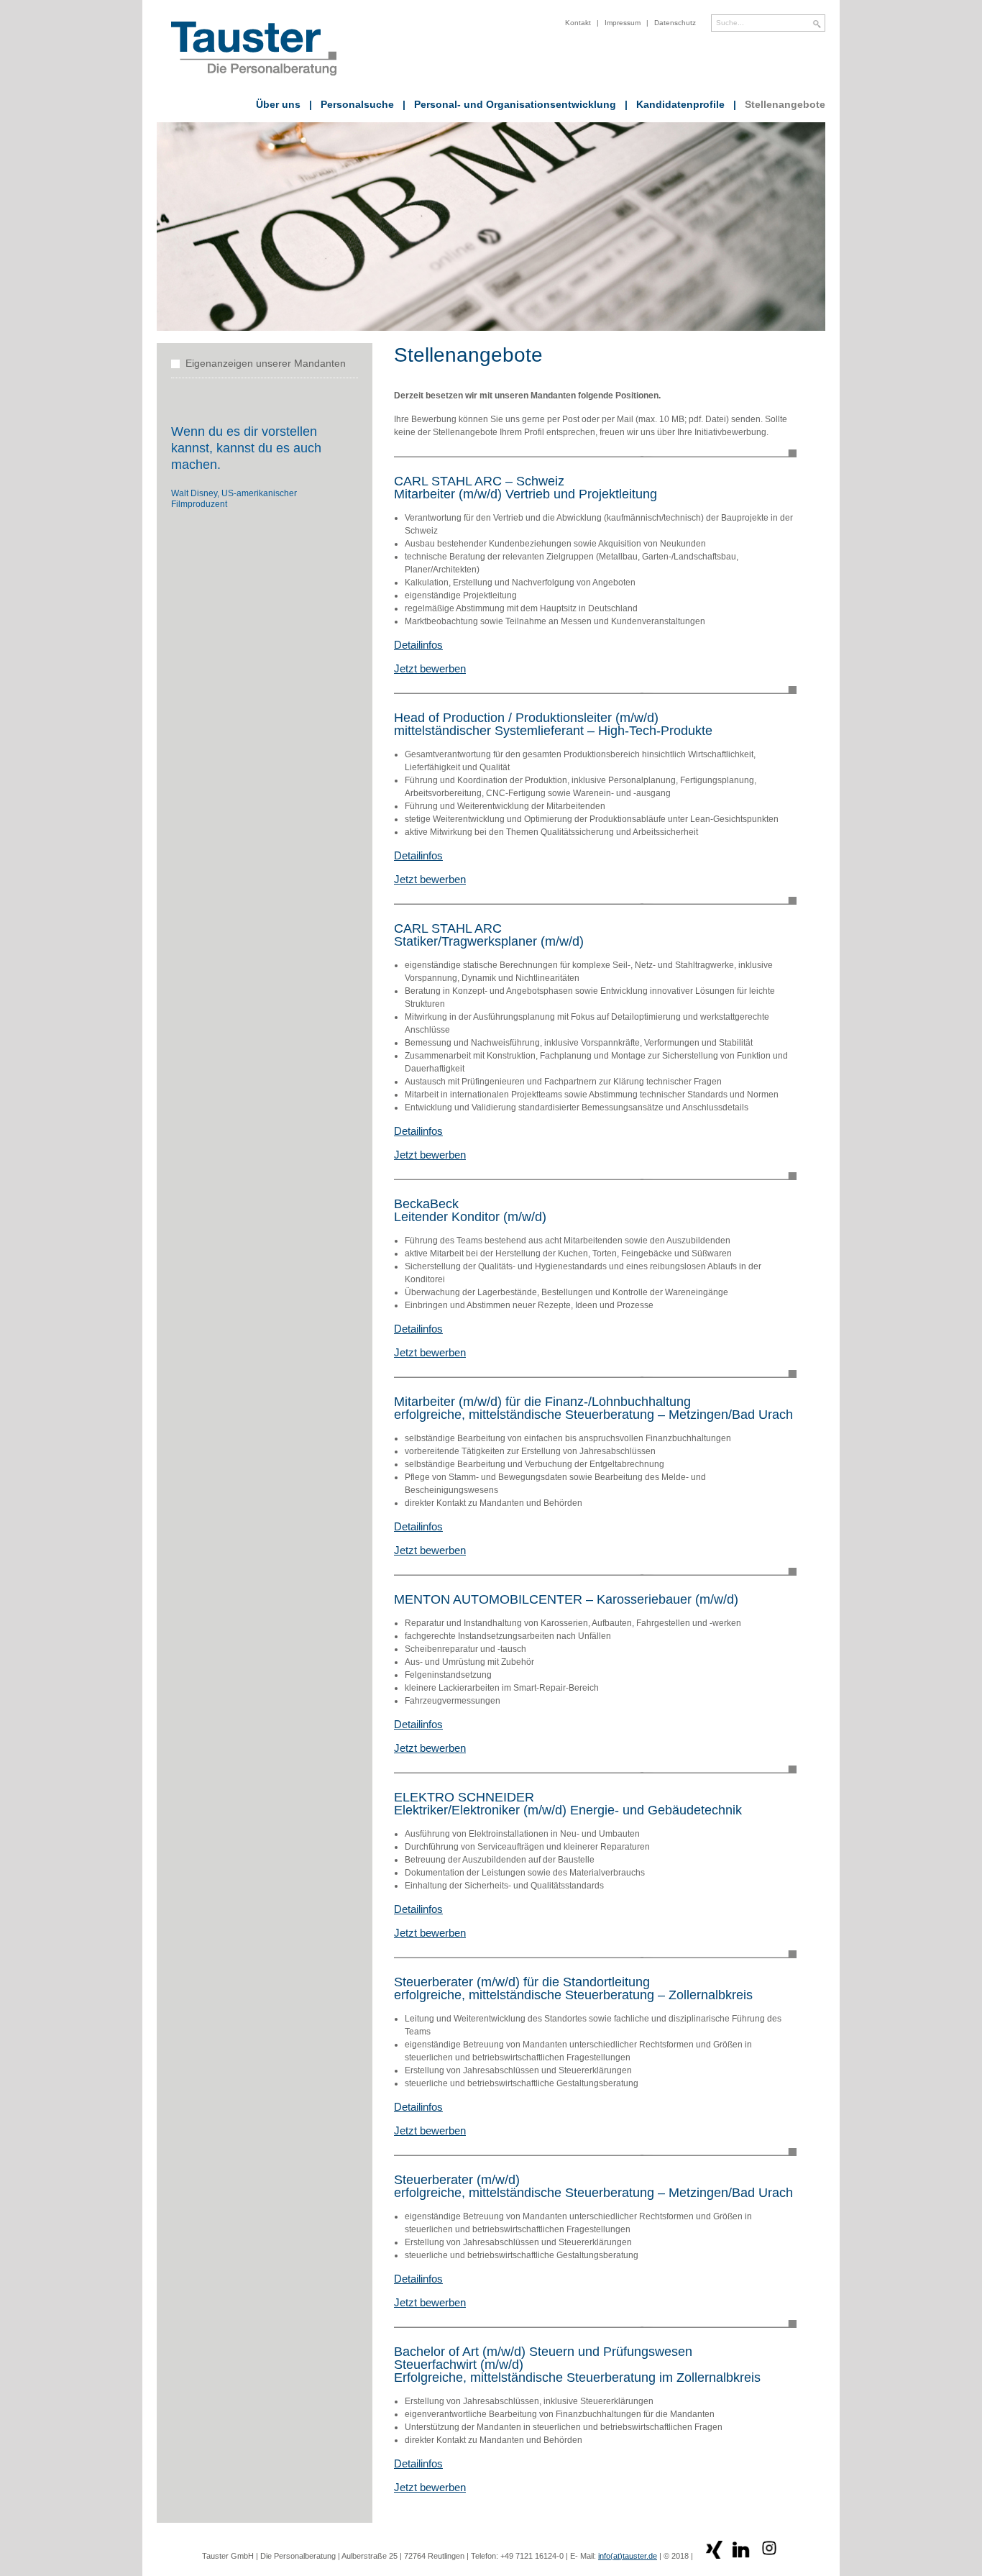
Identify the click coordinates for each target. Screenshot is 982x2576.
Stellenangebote (779, 104)
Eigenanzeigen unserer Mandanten (266, 363)
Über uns (278, 104)
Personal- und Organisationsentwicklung (509, 104)
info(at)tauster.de (628, 2556)
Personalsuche (352, 104)
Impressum (623, 23)
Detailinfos (418, 645)
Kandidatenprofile (675, 104)
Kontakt (578, 23)
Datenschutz (675, 23)
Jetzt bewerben (430, 668)
